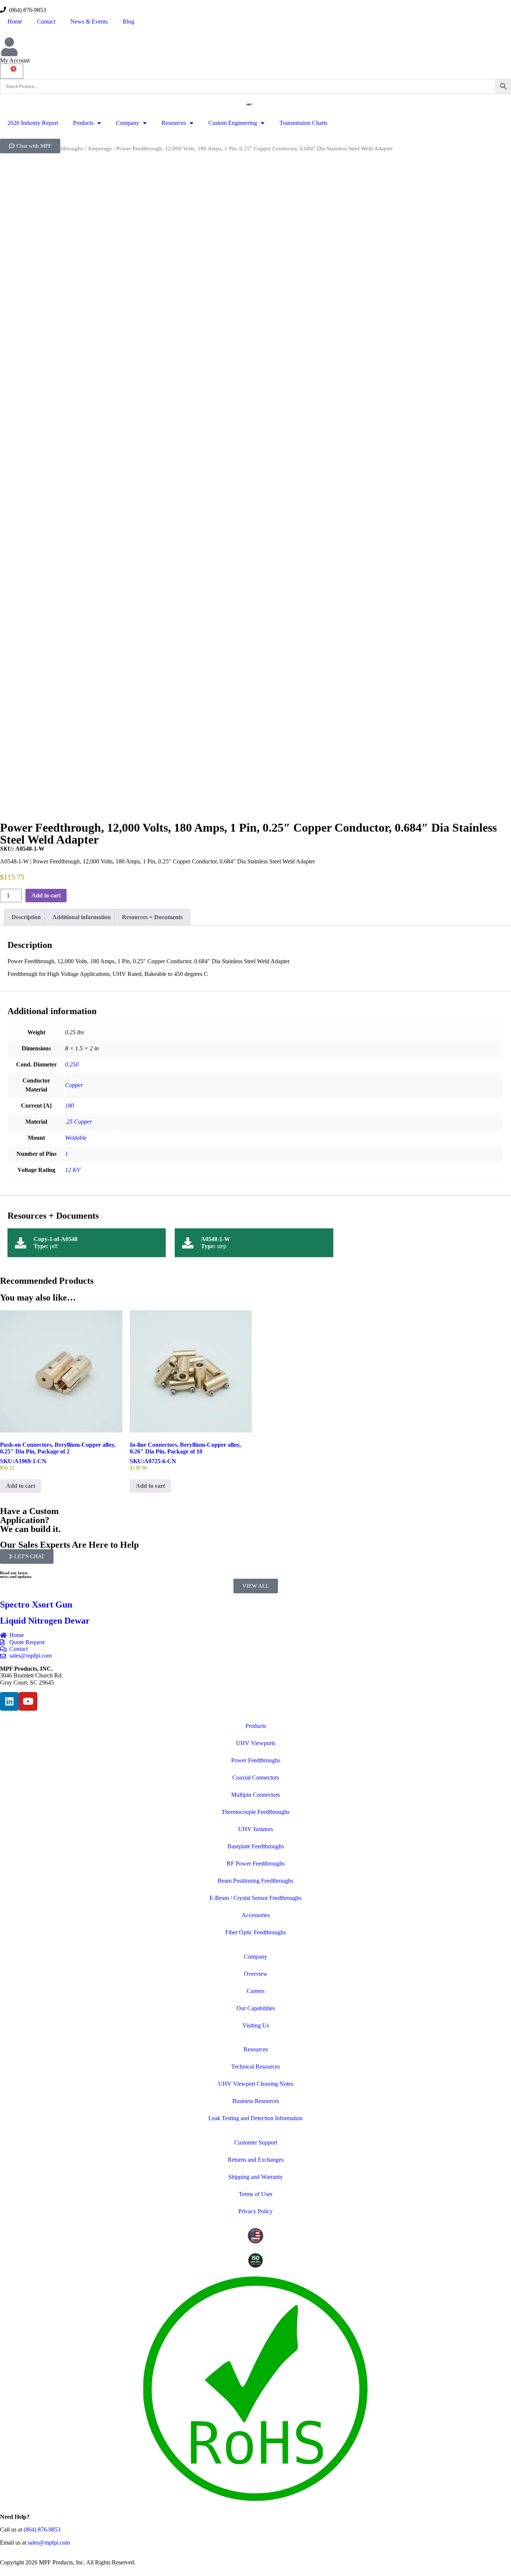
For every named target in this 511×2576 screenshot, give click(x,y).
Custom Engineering (233, 123)
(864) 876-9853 (26, 10)
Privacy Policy (255, 2211)
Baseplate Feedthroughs (256, 1846)
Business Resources (256, 2101)
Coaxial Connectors (256, 1777)
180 (70, 1106)
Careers (255, 1991)
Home (15, 22)
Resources (174, 123)
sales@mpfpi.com (49, 2543)
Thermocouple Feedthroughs (255, 1812)
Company (128, 123)
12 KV (73, 1170)
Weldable (76, 1138)
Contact (46, 22)
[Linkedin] (9, 1701)
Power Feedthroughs (256, 1760)
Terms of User (255, 2194)
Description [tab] (26, 917)
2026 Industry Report (33, 123)
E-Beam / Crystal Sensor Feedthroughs (255, 1898)
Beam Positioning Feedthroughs (255, 1881)
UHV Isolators (256, 1829)
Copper (74, 1085)
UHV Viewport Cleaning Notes (256, 2084)
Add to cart (46, 895)
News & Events (89, 22)
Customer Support (256, 2142)
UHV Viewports (256, 1743)
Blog (128, 22)
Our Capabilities (256, 2008)
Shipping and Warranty (255, 2177)
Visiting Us (256, 2025)
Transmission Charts (303, 123)
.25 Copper (79, 1122)
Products (83, 123)
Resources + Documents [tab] (152, 917)
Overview (256, 1974)
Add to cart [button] (21, 1486)
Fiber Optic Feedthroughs (255, 1932)
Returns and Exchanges (256, 2160)
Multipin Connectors (255, 1795)
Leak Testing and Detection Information (255, 2118)
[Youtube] (28, 1701)
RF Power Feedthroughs (256, 1863)
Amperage (100, 148)
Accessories (256, 1915)
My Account (15, 60)
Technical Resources (255, 2067)
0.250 (72, 1064)
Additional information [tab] (82, 917)
